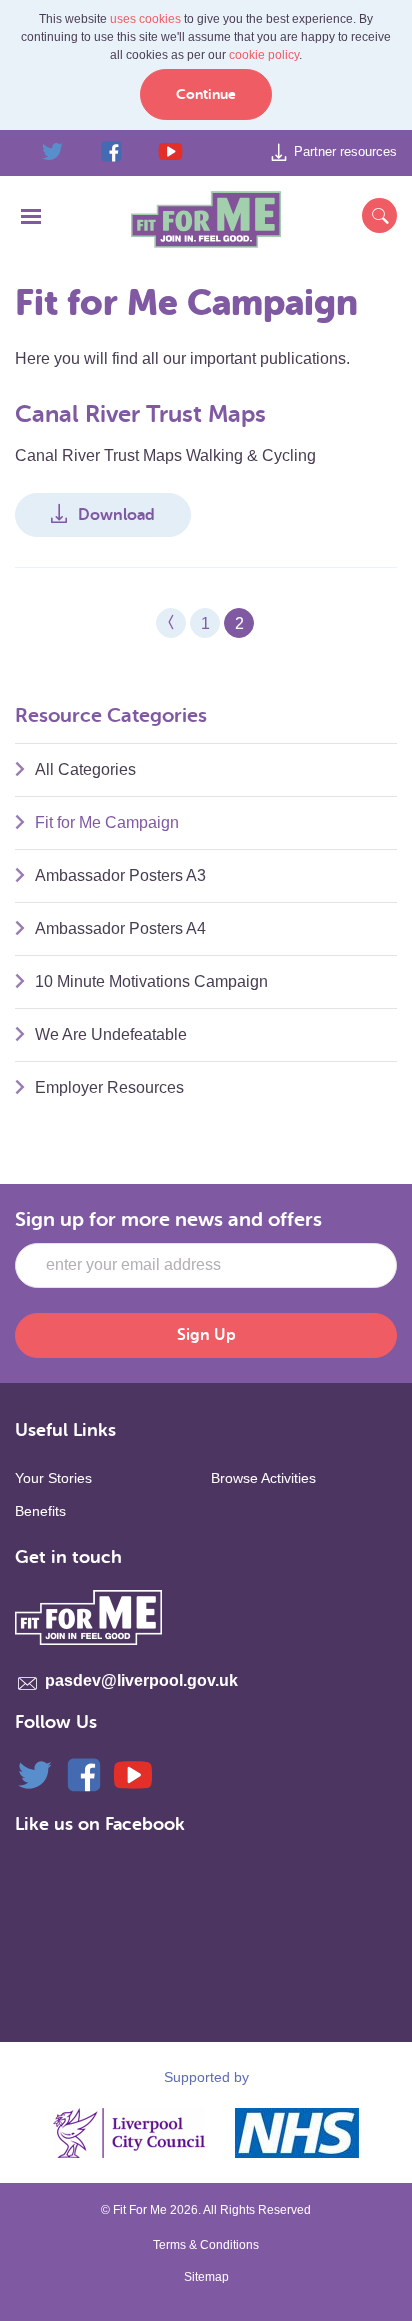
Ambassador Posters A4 (120, 928)
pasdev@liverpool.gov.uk (141, 1680)
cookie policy (264, 55)
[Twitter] (35, 1773)
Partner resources (345, 151)
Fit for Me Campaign (107, 822)
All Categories (85, 769)
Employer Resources (109, 1087)
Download (116, 515)
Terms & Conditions (206, 2245)
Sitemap (206, 2277)
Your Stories (53, 1478)
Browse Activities (263, 1478)
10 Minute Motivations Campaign (151, 981)
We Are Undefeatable (111, 1034)
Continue (206, 94)
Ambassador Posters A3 (120, 875)
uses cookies (145, 19)
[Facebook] (84, 1773)
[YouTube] (133, 1773)
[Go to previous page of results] (171, 623)
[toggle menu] (31, 221)
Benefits (40, 1511)
